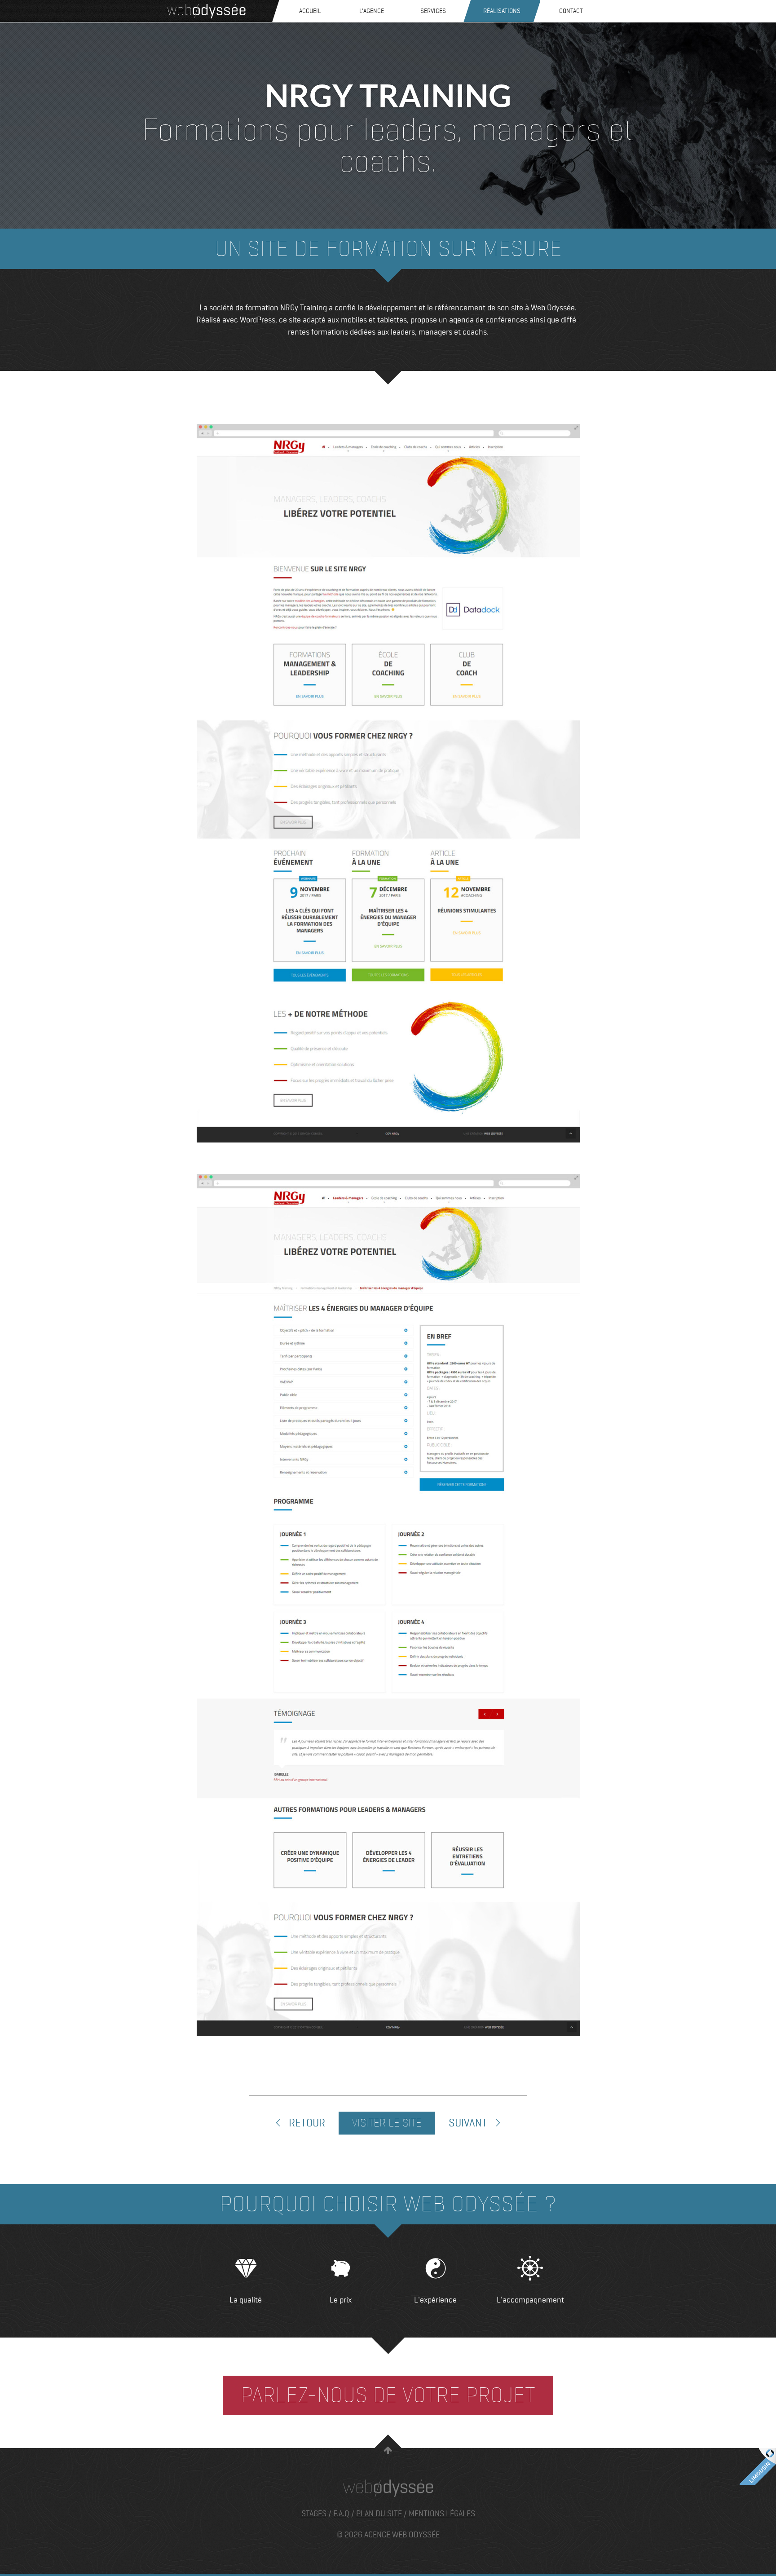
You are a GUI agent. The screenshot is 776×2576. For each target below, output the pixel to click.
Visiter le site (387, 2123)
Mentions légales (442, 2514)
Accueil (310, 11)
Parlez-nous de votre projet (388, 2395)
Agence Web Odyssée (207, 11)
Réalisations (502, 11)
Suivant (469, 2123)
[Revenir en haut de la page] (388, 2452)
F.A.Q (341, 2514)
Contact (571, 11)
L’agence (372, 11)
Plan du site (379, 2514)
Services (433, 11)
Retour (306, 2123)
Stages (314, 2514)
